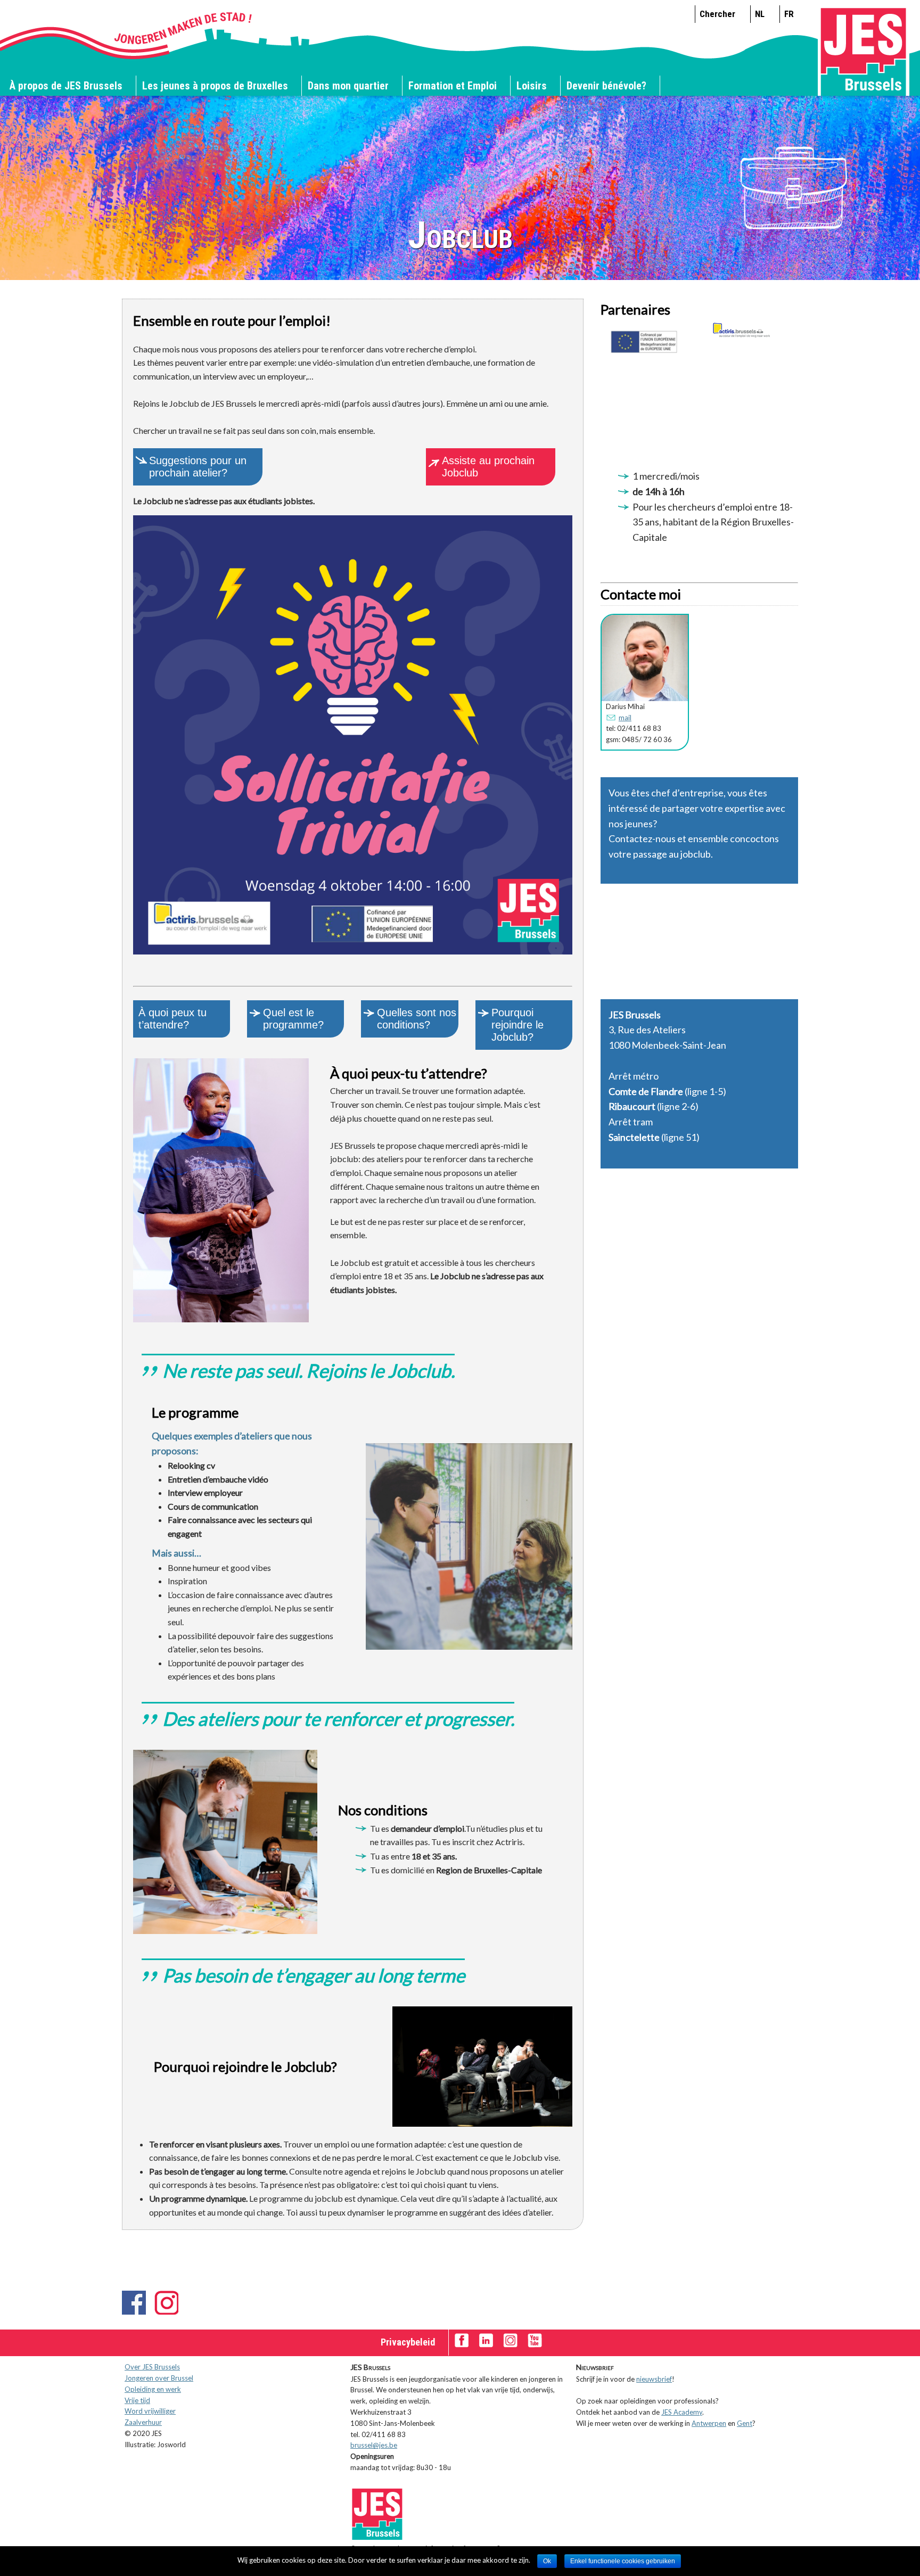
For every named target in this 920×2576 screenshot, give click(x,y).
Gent (745, 2423)
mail (625, 718)
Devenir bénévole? (606, 86)
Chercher (717, 14)
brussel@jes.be (374, 2445)
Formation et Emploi (453, 86)
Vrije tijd (137, 2400)
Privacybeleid (408, 2342)
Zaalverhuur (143, 2422)
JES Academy (682, 2412)
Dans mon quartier (348, 86)
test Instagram (166, 2303)
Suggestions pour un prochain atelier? (198, 467)
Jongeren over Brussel (159, 2378)
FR (789, 14)
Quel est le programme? (293, 1019)
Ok (547, 2561)
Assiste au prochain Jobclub (488, 467)
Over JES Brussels (152, 2367)
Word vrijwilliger (150, 2411)
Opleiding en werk (153, 2389)
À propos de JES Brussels (66, 86)
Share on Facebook (134, 2303)
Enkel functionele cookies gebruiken (623, 2561)
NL (760, 14)
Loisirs (532, 86)
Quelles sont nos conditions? (417, 1019)
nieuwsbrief (654, 2379)
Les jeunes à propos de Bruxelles (215, 86)
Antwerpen (709, 2423)
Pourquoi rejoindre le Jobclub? (517, 1025)
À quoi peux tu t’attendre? (172, 1019)
